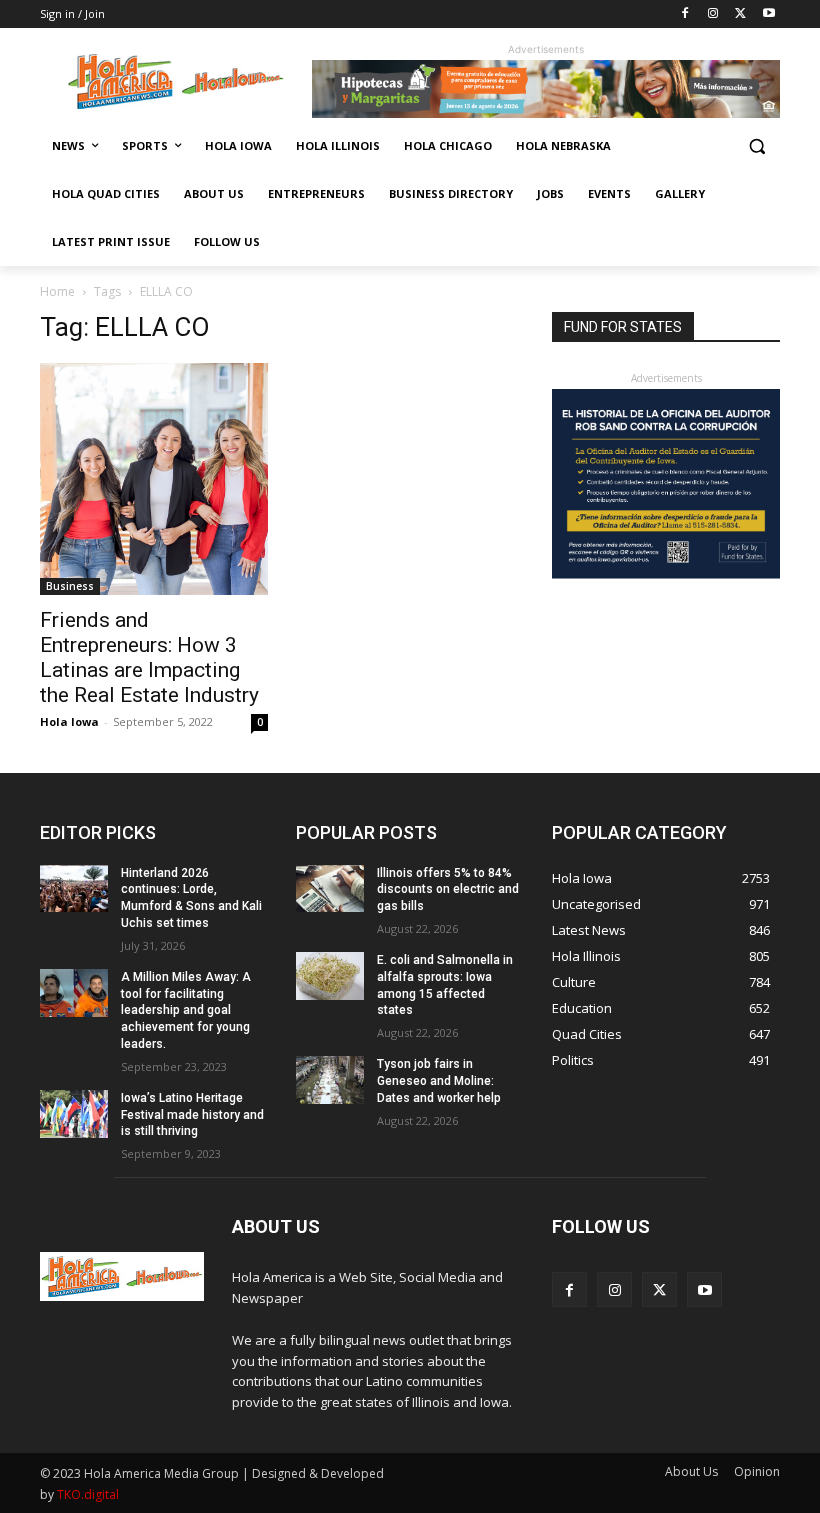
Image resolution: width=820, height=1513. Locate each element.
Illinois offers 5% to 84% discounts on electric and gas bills (448, 890)
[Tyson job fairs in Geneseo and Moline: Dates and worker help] (330, 1080)
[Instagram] (713, 14)
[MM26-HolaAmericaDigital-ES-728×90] (546, 112)
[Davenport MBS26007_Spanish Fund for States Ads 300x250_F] (666, 573)
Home (57, 291)
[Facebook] (685, 14)
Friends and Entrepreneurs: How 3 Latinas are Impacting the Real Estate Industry (149, 657)
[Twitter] (740, 14)
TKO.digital (88, 1494)
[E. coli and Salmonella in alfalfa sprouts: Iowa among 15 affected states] (330, 976)
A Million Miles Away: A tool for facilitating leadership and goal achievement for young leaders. (186, 1010)
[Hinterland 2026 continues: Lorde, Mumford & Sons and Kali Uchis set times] (74, 889)
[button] (756, 146)
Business (70, 586)
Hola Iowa (69, 721)
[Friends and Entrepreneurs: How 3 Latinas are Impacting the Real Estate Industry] (154, 479)
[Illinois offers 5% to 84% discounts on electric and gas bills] (330, 889)
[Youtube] (768, 14)
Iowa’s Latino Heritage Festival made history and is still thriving (192, 1115)
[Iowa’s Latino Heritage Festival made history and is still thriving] (74, 1114)
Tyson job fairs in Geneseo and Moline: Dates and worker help (439, 1081)
